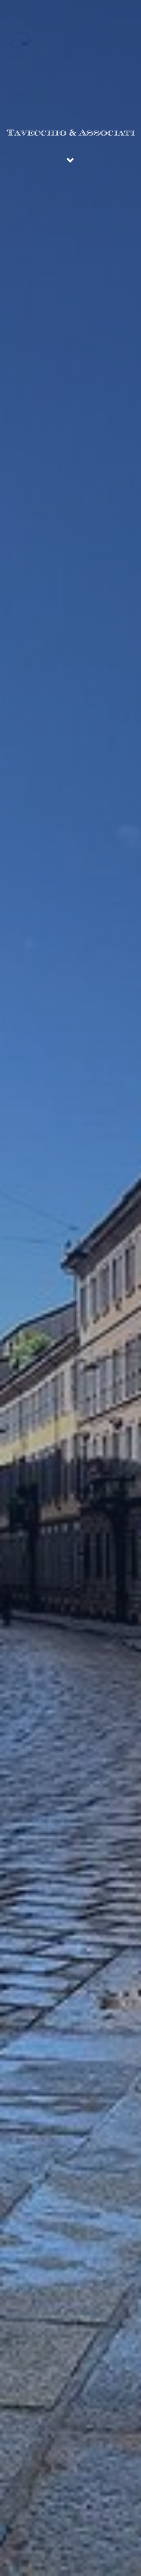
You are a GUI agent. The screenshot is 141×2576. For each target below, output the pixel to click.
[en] (123, 9)
